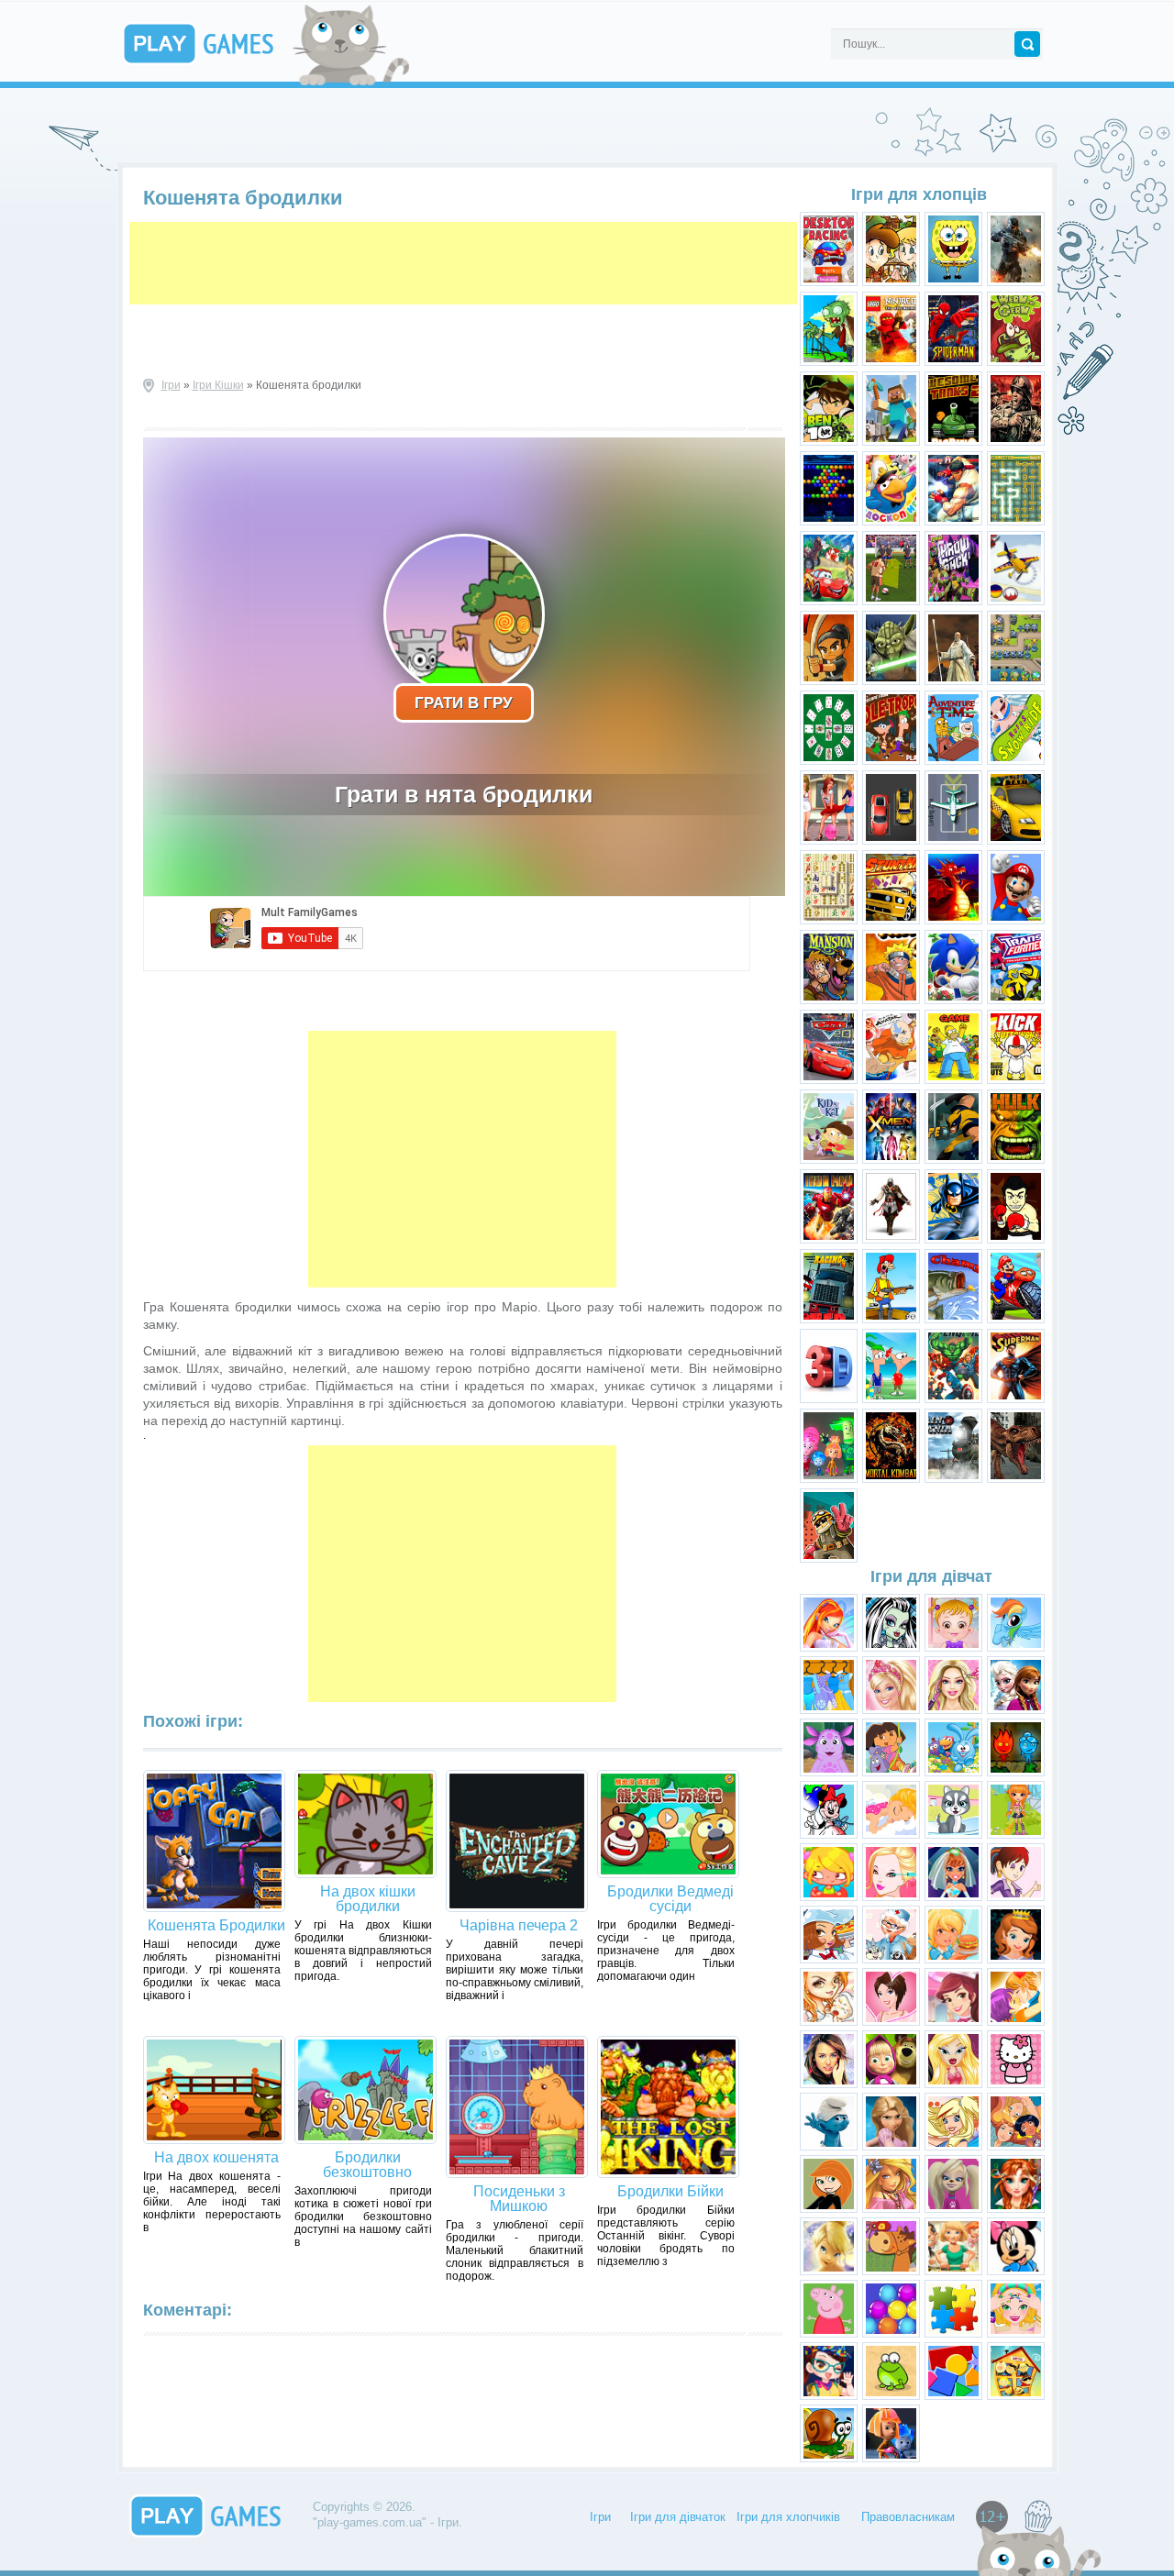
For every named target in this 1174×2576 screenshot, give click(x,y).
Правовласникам (908, 2517)
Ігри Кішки (218, 385)
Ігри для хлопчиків (788, 2517)
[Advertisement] (463, 263)
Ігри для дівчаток (678, 2517)
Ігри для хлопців (919, 194)
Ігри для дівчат (931, 1576)
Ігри (171, 385)
